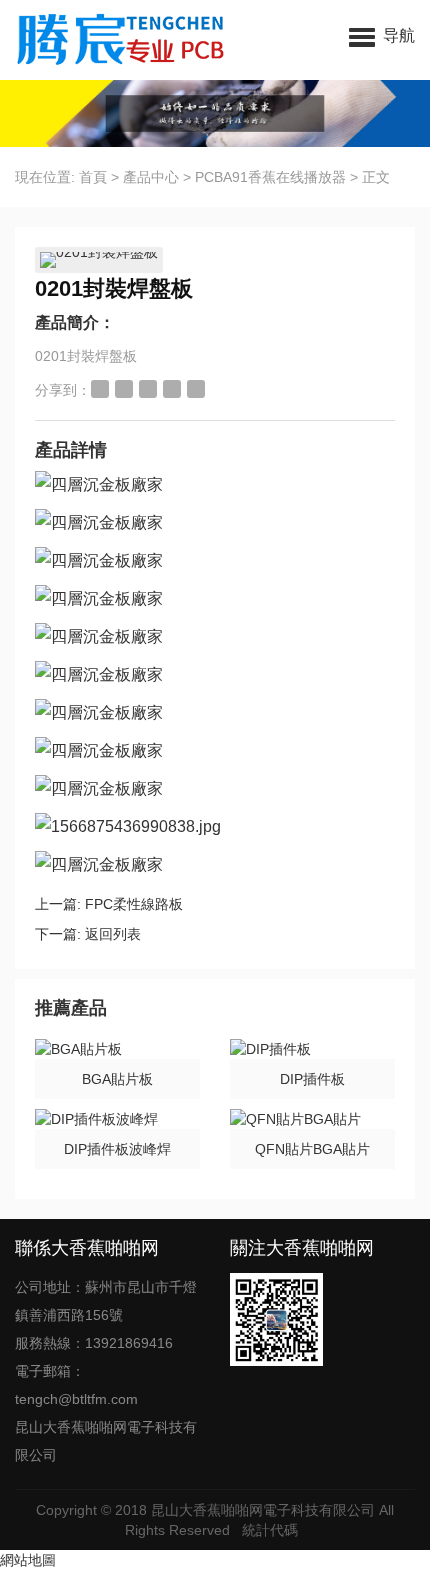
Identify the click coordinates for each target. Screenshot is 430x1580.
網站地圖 (28, 1560)
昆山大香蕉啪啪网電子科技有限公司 (263, 1510)
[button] (382, 35)
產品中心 (151, 177)
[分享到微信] (172, 389)
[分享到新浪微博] (100, 389)
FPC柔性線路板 (134, 904)
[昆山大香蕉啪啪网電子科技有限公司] (122, 40)
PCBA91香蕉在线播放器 (270, 177)
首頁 (93, 177)
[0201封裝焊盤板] (99, 260)
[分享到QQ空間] (124, 389)
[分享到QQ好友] (148, 389)
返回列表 (113, 934)
